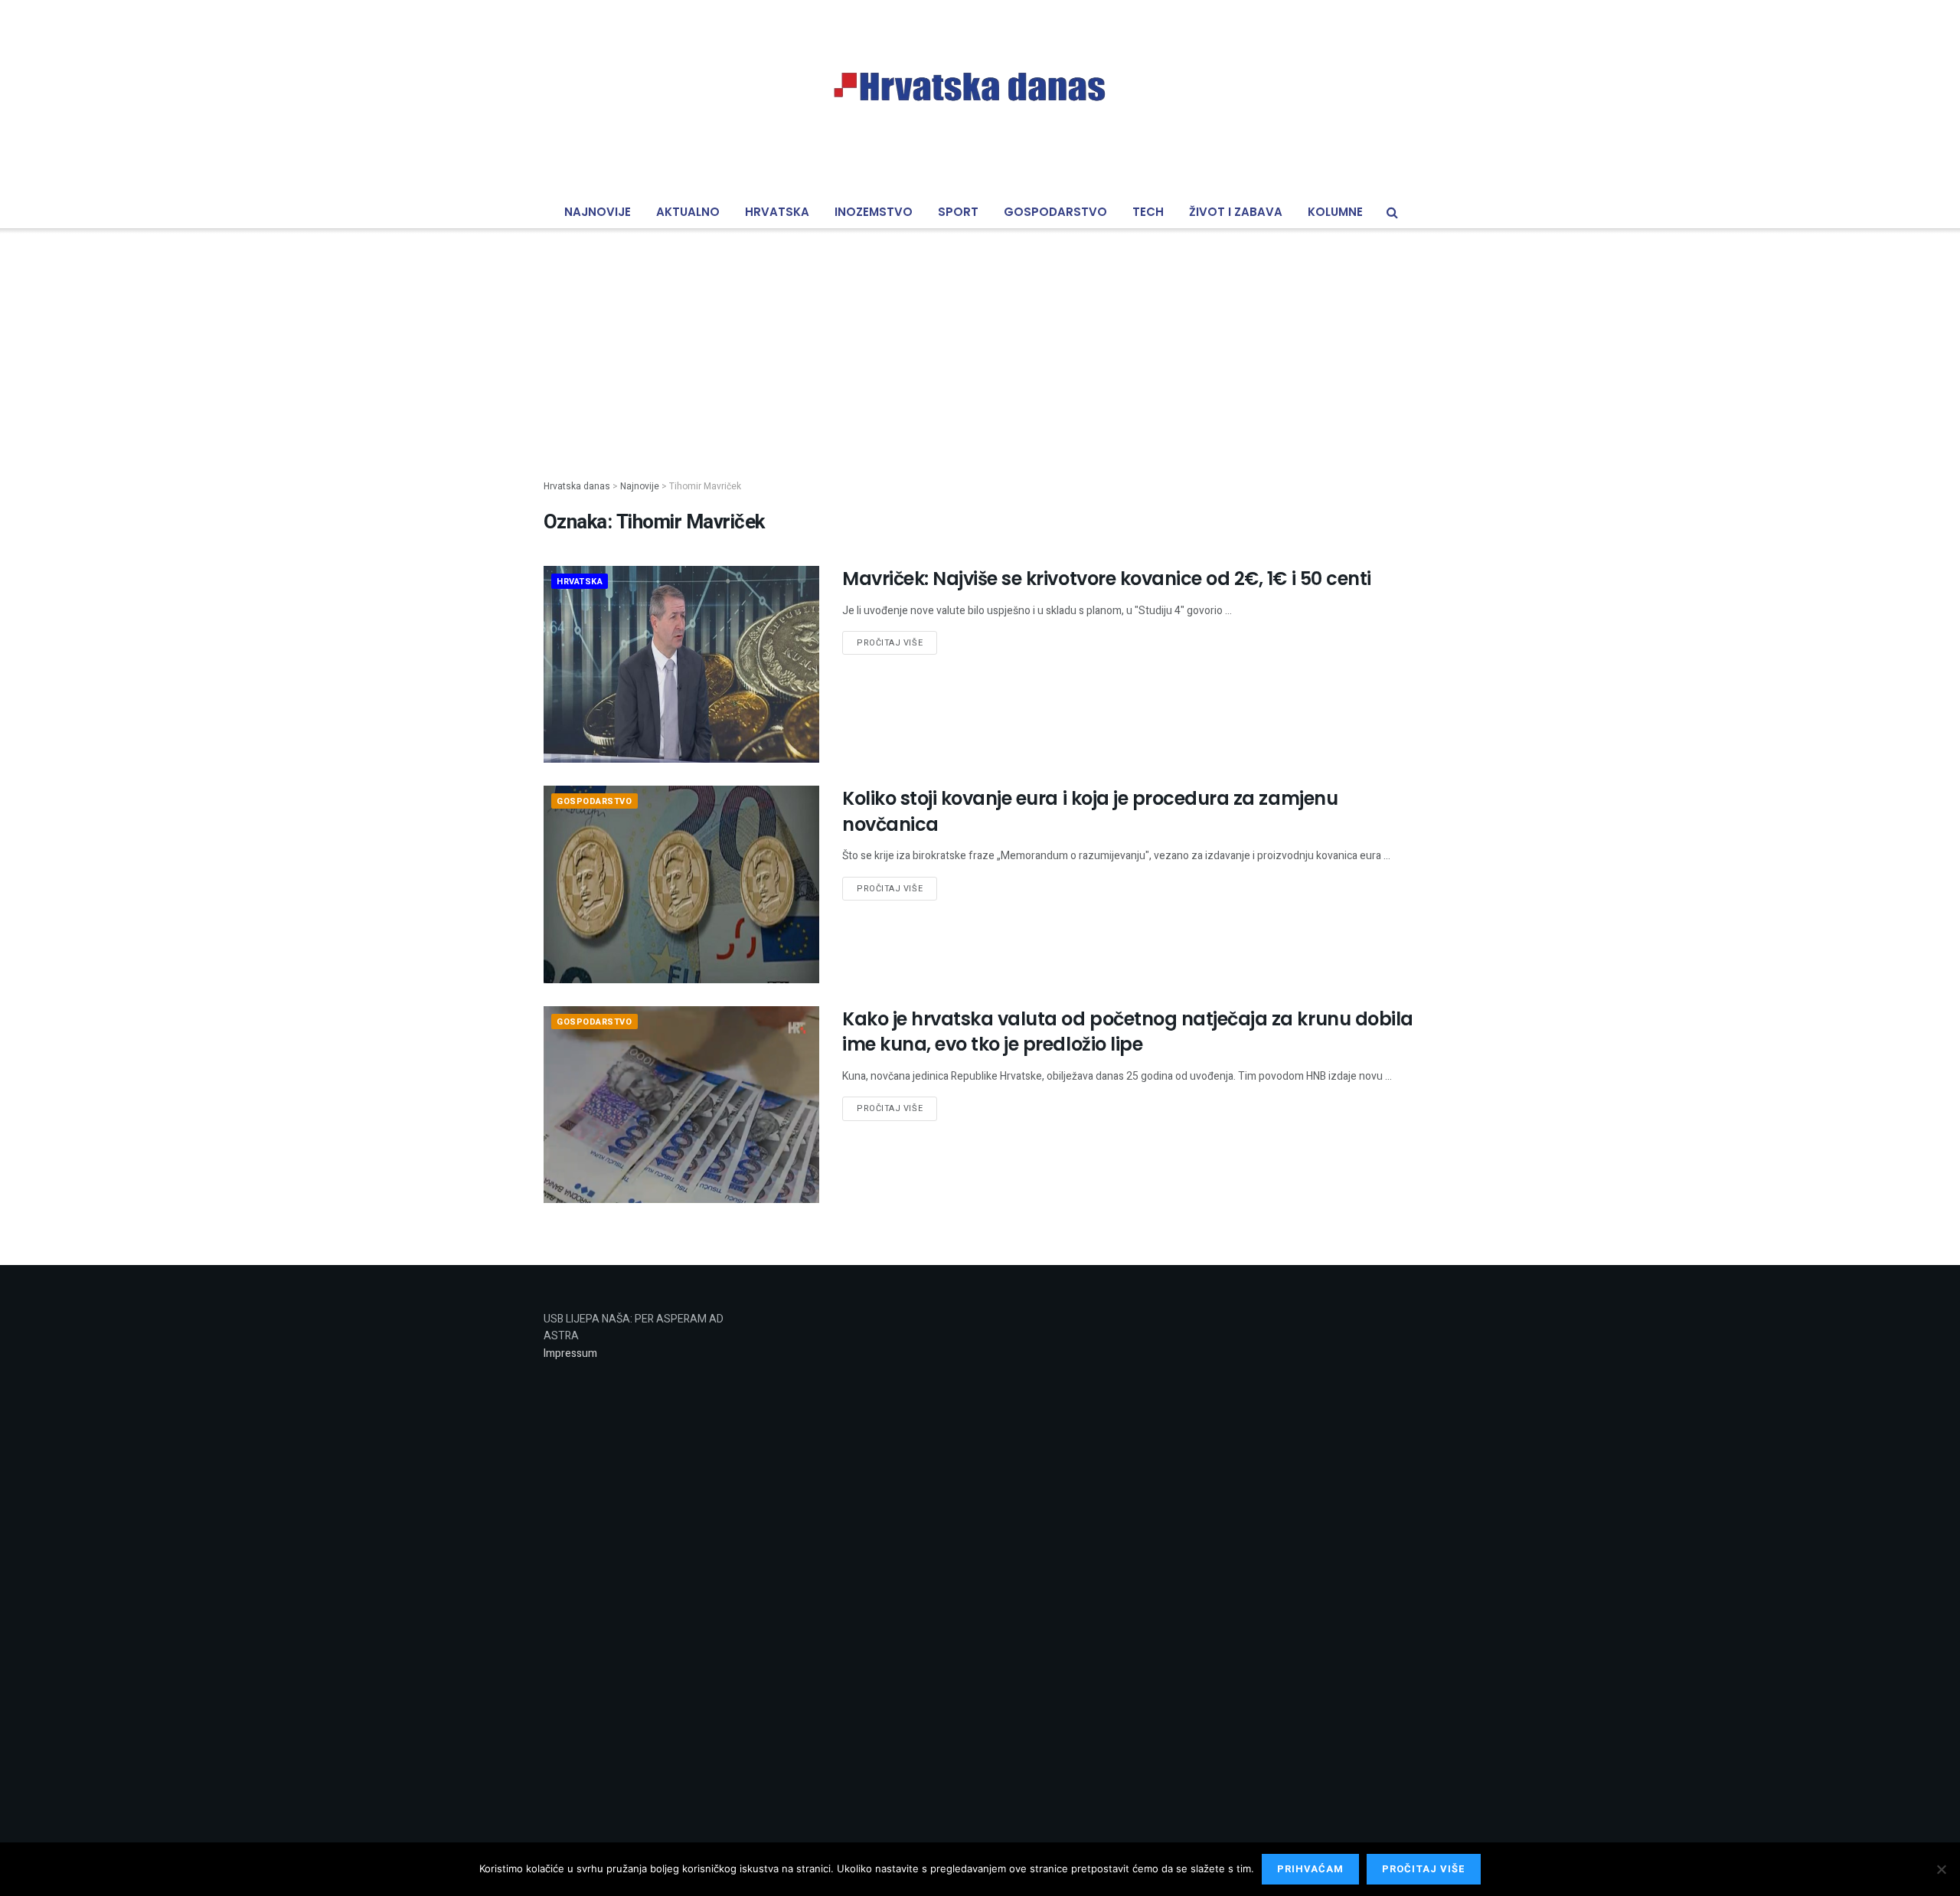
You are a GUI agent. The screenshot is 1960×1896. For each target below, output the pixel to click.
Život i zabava (1236, 212)
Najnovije (598, 212)
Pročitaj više (890, 643)
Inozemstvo (874, 212)
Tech (1148, 212)
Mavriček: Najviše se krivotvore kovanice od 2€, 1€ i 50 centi (1107, 579)
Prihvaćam (1310, 1869)
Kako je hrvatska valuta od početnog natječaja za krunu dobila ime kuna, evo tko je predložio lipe (1128, 1032)
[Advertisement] (980, 342)
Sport (958, 212)
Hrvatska (777, 212)
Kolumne (1335, 212)
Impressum (570, 1353)
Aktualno (688, 212)
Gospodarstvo (1055, 212)
